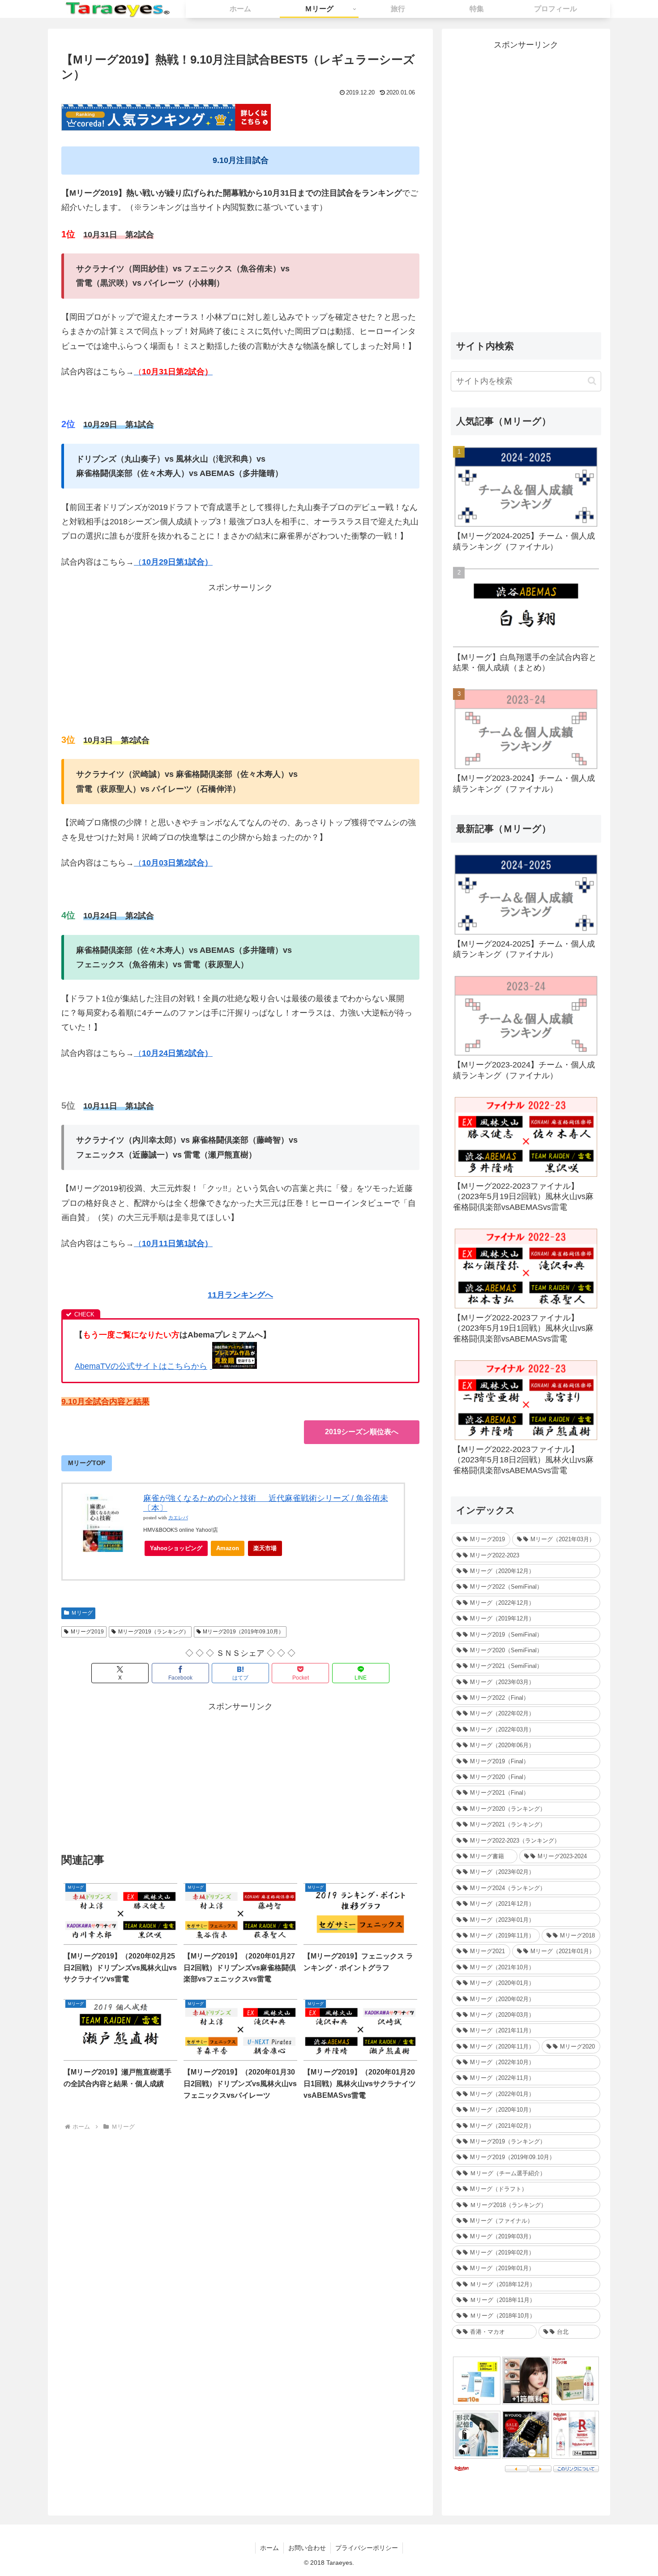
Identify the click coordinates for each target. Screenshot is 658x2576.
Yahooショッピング (176, 1548)
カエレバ (178, 1518)
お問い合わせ (307, 2548)
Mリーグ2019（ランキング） (154, 1632)
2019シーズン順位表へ (362, 1432)
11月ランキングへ (240, 1295)
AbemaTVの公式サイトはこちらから (141, 1366)
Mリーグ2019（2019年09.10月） (243, 1632)
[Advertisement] (240, 658)
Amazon (228, 1548)
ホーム (269, 2548)
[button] (592, 381)
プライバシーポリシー (367, 2548)
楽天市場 (265, 1548)
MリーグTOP (87, 1463)
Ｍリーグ (82, 1613)
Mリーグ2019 (87, 1632)
